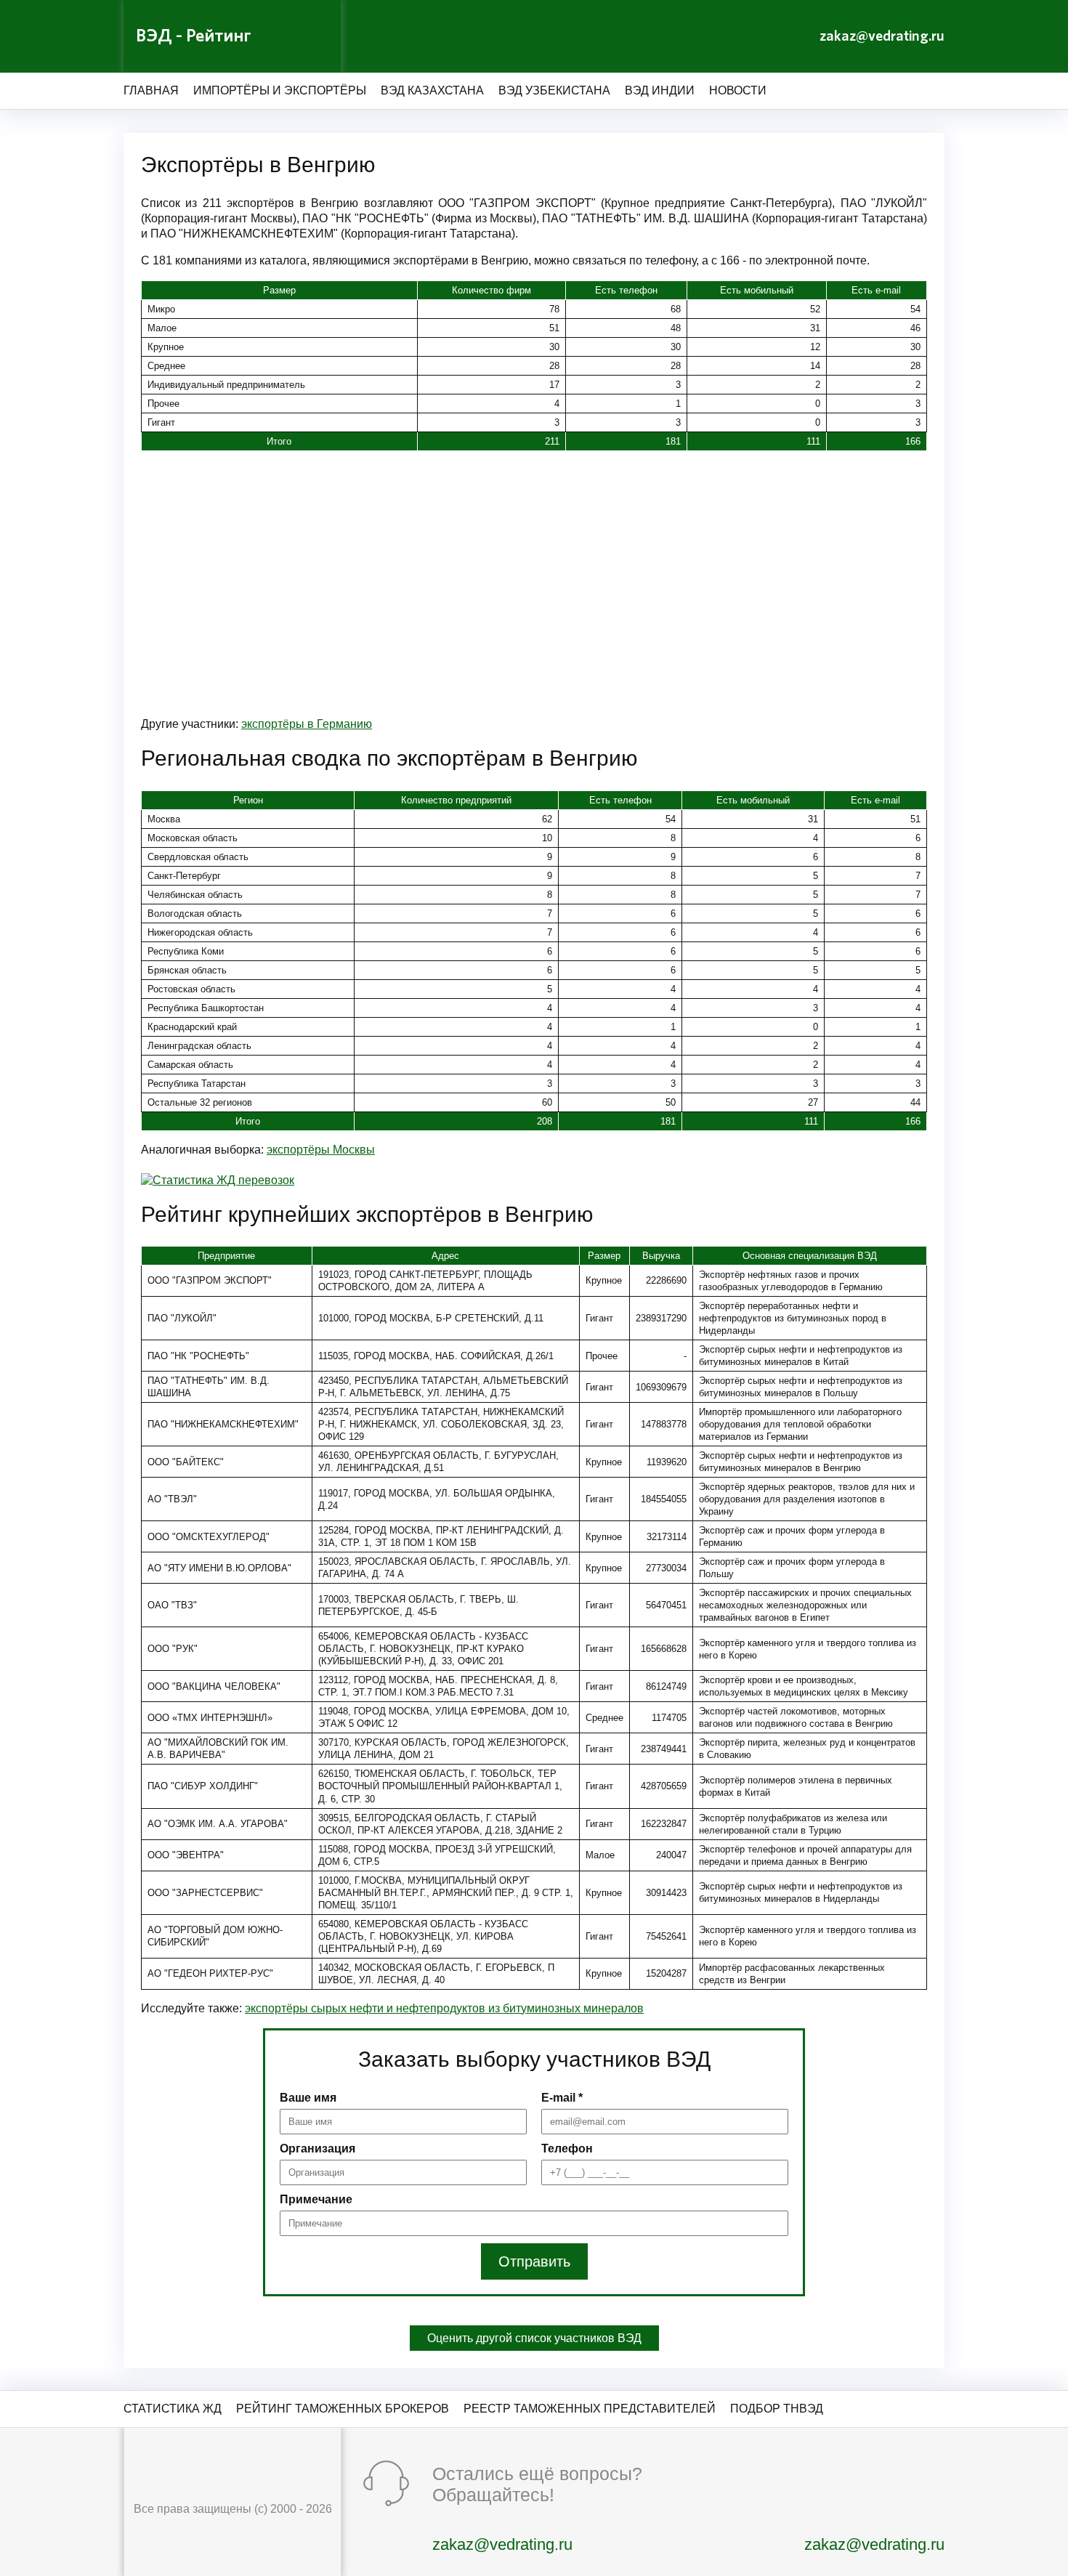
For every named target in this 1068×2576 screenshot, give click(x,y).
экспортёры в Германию (307, 724)
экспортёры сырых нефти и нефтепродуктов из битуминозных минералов (444, 2008)
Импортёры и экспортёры (280, 90)
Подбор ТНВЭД (777, 2409)
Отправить (534, 2261)
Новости (738, 90)
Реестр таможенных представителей (590, 2409)
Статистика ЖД (173, 2409)
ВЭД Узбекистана (554, 90)
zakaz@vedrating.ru (882, 36)
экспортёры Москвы (321, 1150)
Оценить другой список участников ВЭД (534, 2338)
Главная (151, 90)
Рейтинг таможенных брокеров (343, 2409)
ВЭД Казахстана (432, 90)
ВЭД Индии (660, 90)
